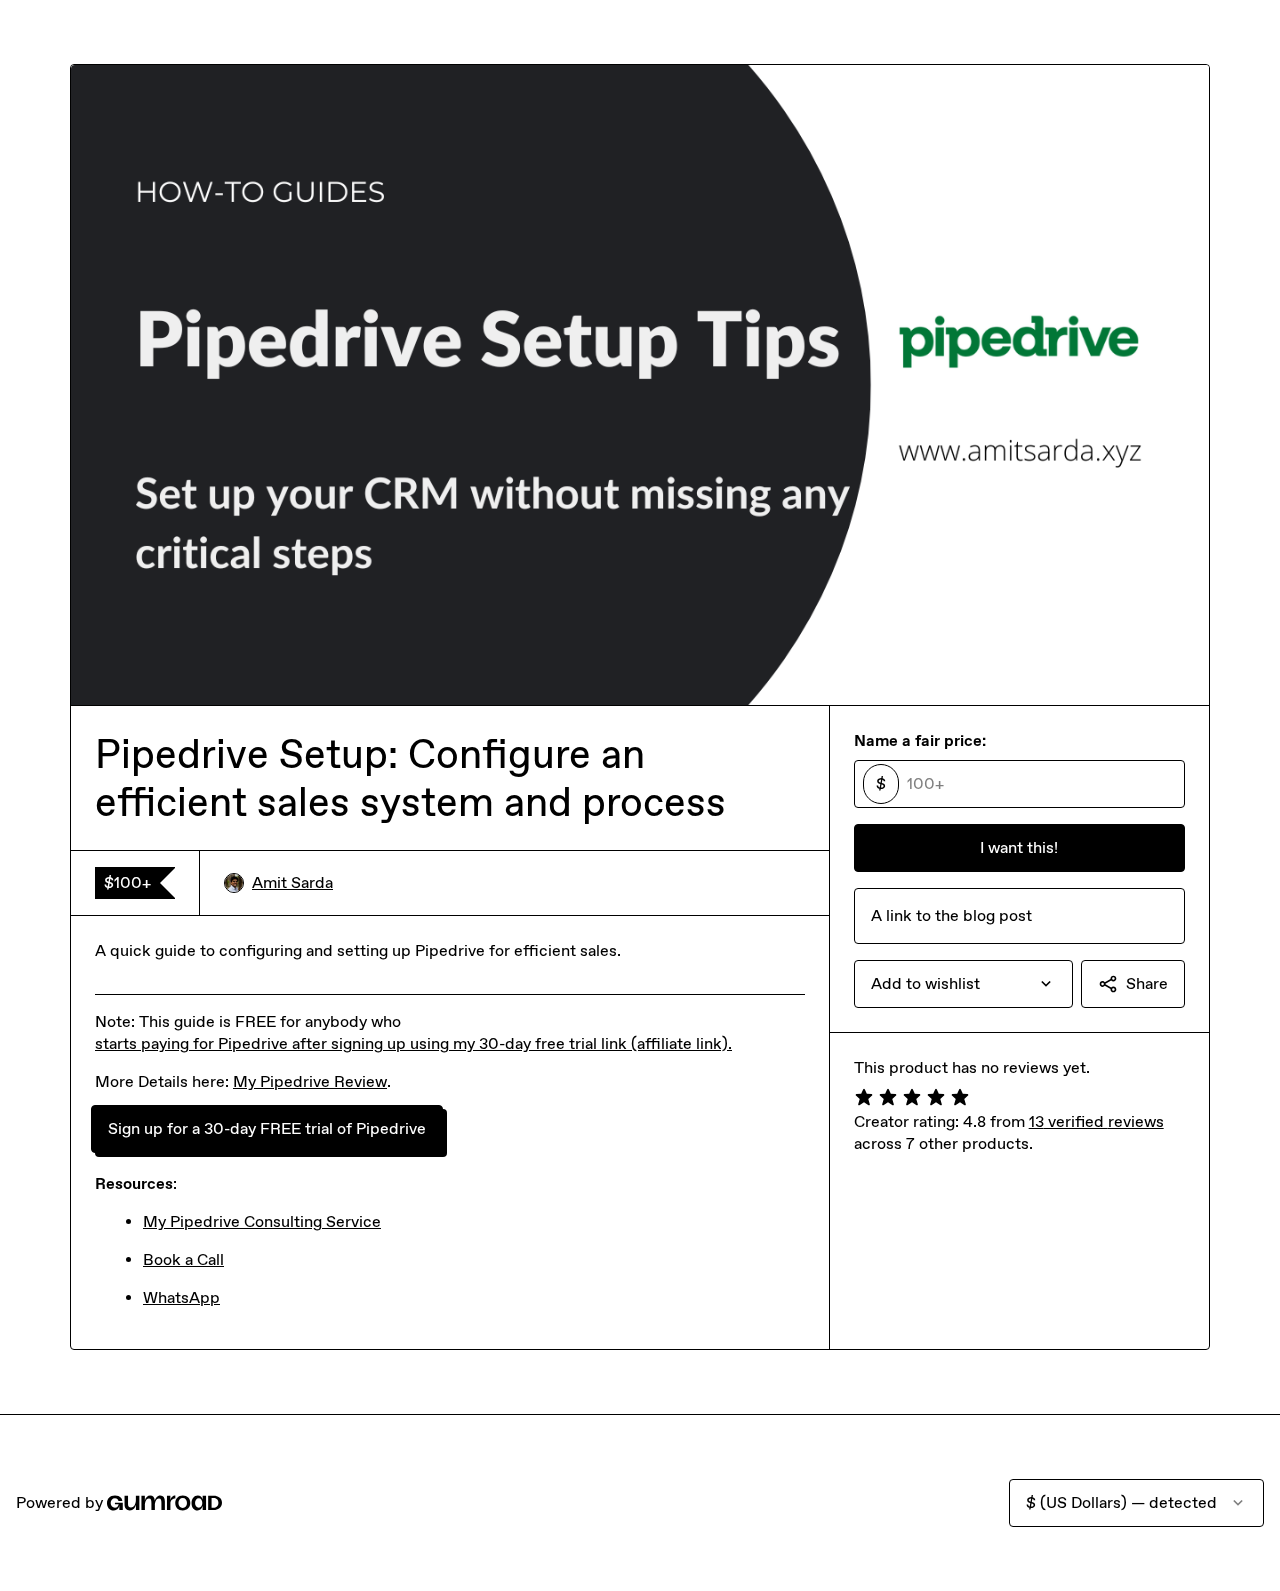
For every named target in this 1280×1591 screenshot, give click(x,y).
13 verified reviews (1096, 1121)
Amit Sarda (292, 882)
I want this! (1019, 847)
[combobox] (963, 984)
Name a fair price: (920, 740)
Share (1147, 983)
